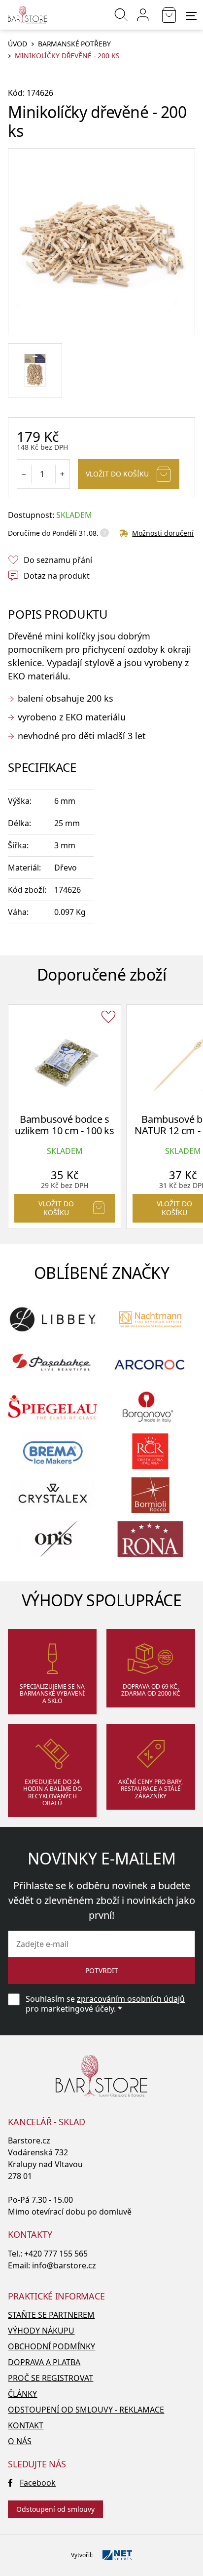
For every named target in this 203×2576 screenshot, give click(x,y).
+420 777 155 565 (56, 2254)
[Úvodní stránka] (28, 15)
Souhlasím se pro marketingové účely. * (105, 2004)
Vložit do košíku (117, 474)
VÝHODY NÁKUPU (41, 2331)
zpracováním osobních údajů (131, 1999)
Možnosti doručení (163, 533)
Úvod (17, 44)
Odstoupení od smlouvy (55, 2509)
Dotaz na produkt (57, 576)
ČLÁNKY (22, 2394)
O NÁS (20, 2441)
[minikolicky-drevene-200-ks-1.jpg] (35, 370)
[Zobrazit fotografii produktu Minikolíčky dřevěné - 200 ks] (101, 242)
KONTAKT (26, 2425)
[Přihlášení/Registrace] (143, 15)
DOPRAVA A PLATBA (44, 2362)
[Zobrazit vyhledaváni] (121, 15)
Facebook (38, 2483)
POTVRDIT (102, 1970)
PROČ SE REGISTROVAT (51, 2378)
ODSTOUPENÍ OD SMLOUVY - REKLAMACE (86, 2410)
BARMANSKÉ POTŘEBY (74, 44)
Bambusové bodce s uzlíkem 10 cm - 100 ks (64, 1125)
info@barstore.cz (64, 2265)
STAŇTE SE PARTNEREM (51, 2315)
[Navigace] (191, 16)
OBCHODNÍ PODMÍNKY (51, 2346)
